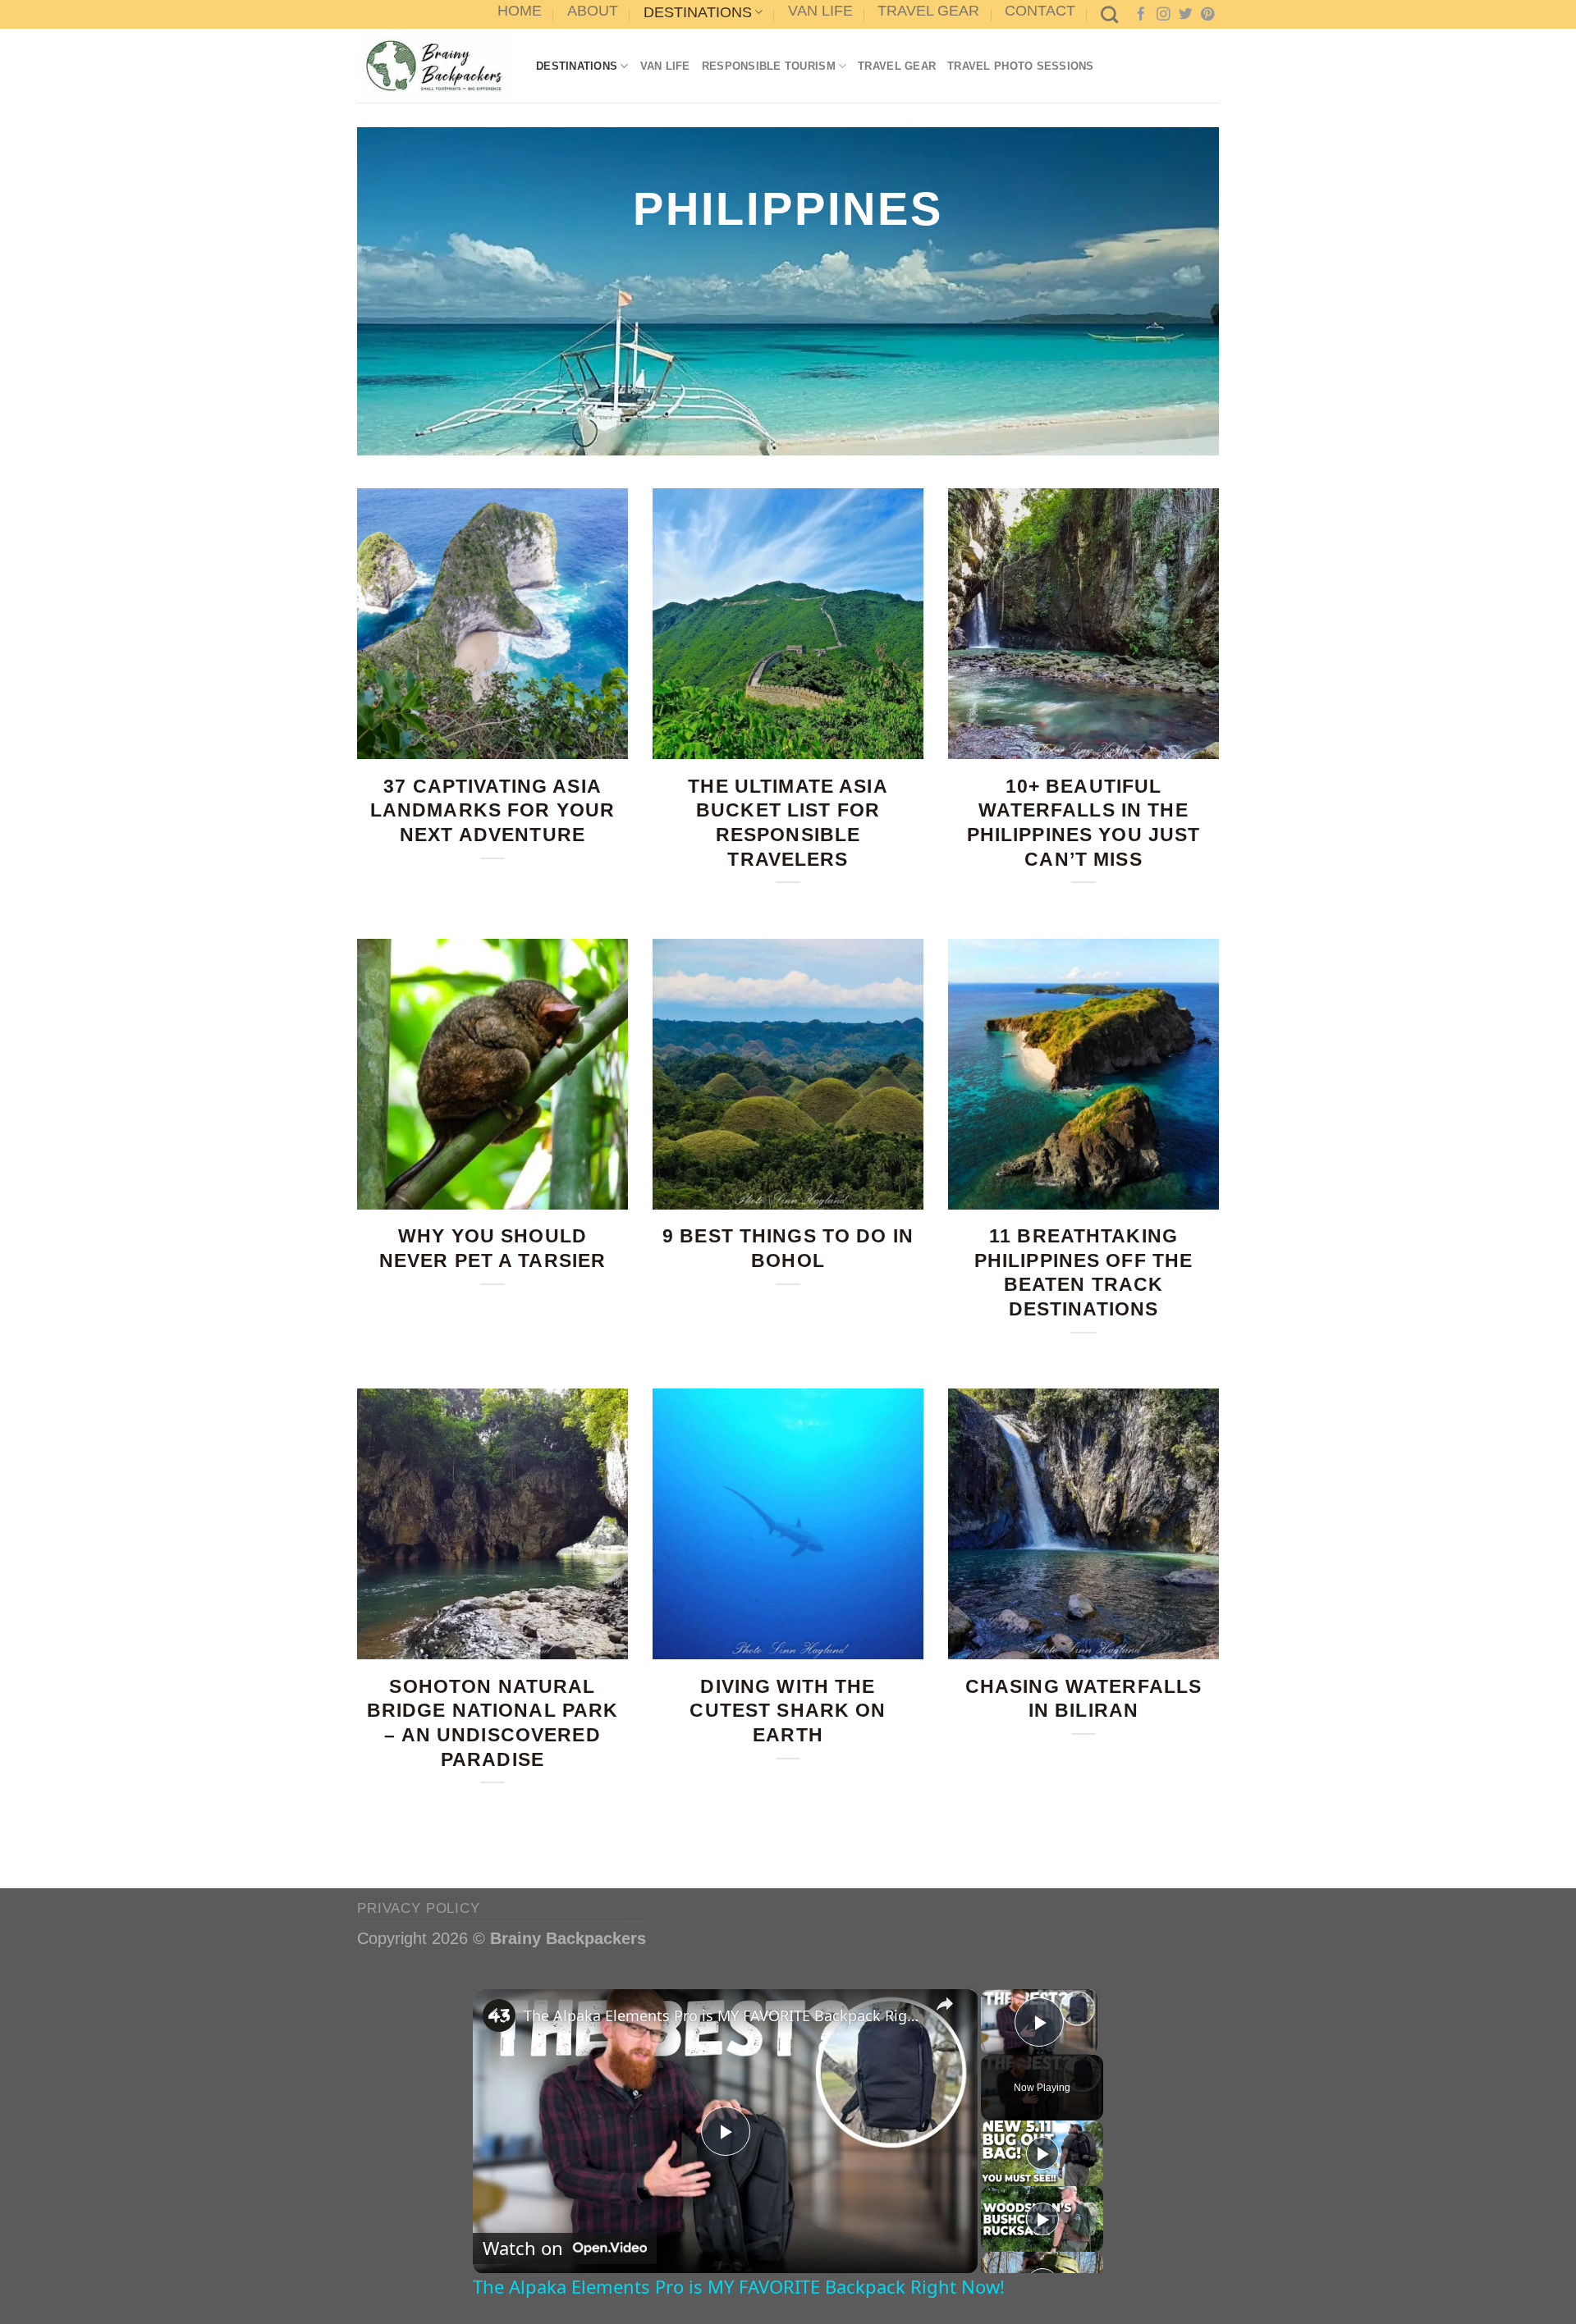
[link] (499, 2015)
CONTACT (1040, 11)
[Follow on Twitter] (1186, 15)
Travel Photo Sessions (1021, 66)
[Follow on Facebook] (1141, 15)
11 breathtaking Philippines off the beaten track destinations (1084, 1272)
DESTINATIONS (698, 12)
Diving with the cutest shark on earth (788, 1711)
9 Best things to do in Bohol (788, 1248)
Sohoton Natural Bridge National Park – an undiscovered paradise (493, 1723)
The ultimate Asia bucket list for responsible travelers (788, 823)
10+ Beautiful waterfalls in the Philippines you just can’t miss (1084, 823)
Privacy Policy (419, 1908)
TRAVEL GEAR (928, 11)
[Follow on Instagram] (1164, 15)
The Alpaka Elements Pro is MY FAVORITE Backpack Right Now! (723, 2015)
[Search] (1109, 14)
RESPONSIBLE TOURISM (769, 66)
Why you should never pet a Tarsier (493, 1248)
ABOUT (593, 11)
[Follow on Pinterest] (1208, 15)
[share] (945, 2004)
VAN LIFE (820, 11)
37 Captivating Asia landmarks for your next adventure (493, 810)
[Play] (1042, 2153)
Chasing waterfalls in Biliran (1084, 1699)
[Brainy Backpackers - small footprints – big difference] (434, 66)
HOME (520, 11)
